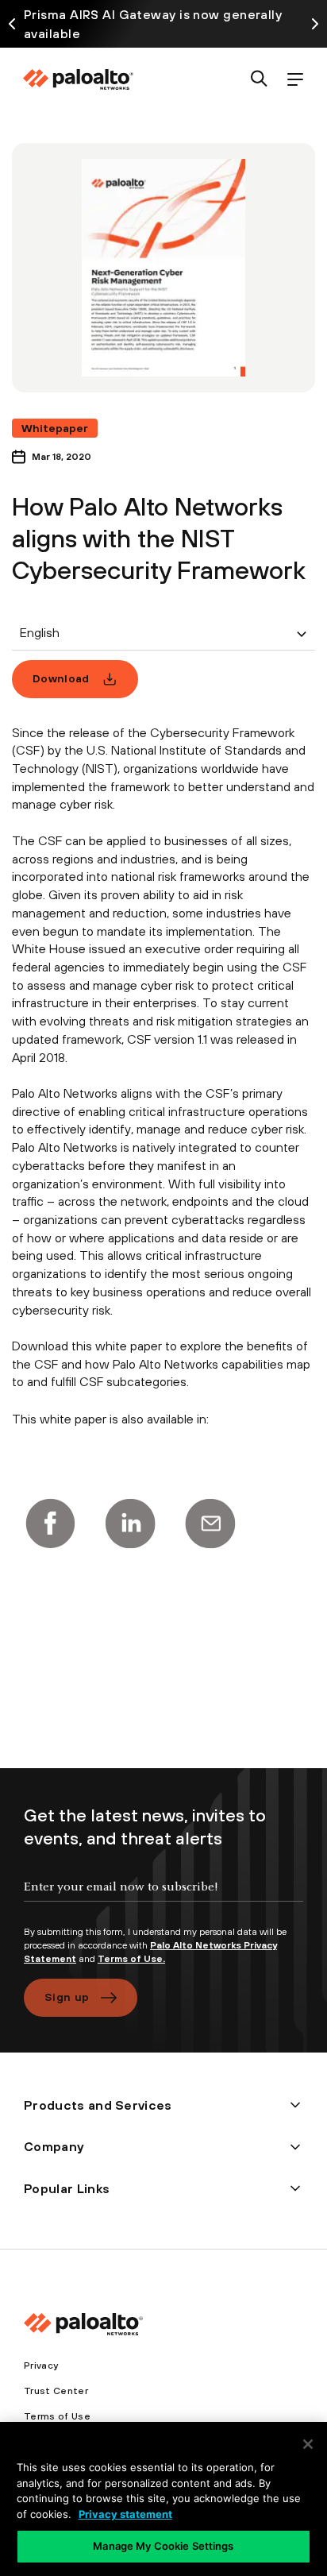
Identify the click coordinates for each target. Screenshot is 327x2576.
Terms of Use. (131, 1959)
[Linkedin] (130, 1524)
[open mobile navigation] (295, 80)
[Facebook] (50, 1524)
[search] (259, 80)
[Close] (308, 2444)
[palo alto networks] (78, 79)
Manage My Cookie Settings (163, 2546)
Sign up (67, 1997)
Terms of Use (57, 2416)
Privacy (41, 2366)
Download (61, 678)
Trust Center (56, 2391)
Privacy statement (125, 2514)
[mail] (210, 1524)
